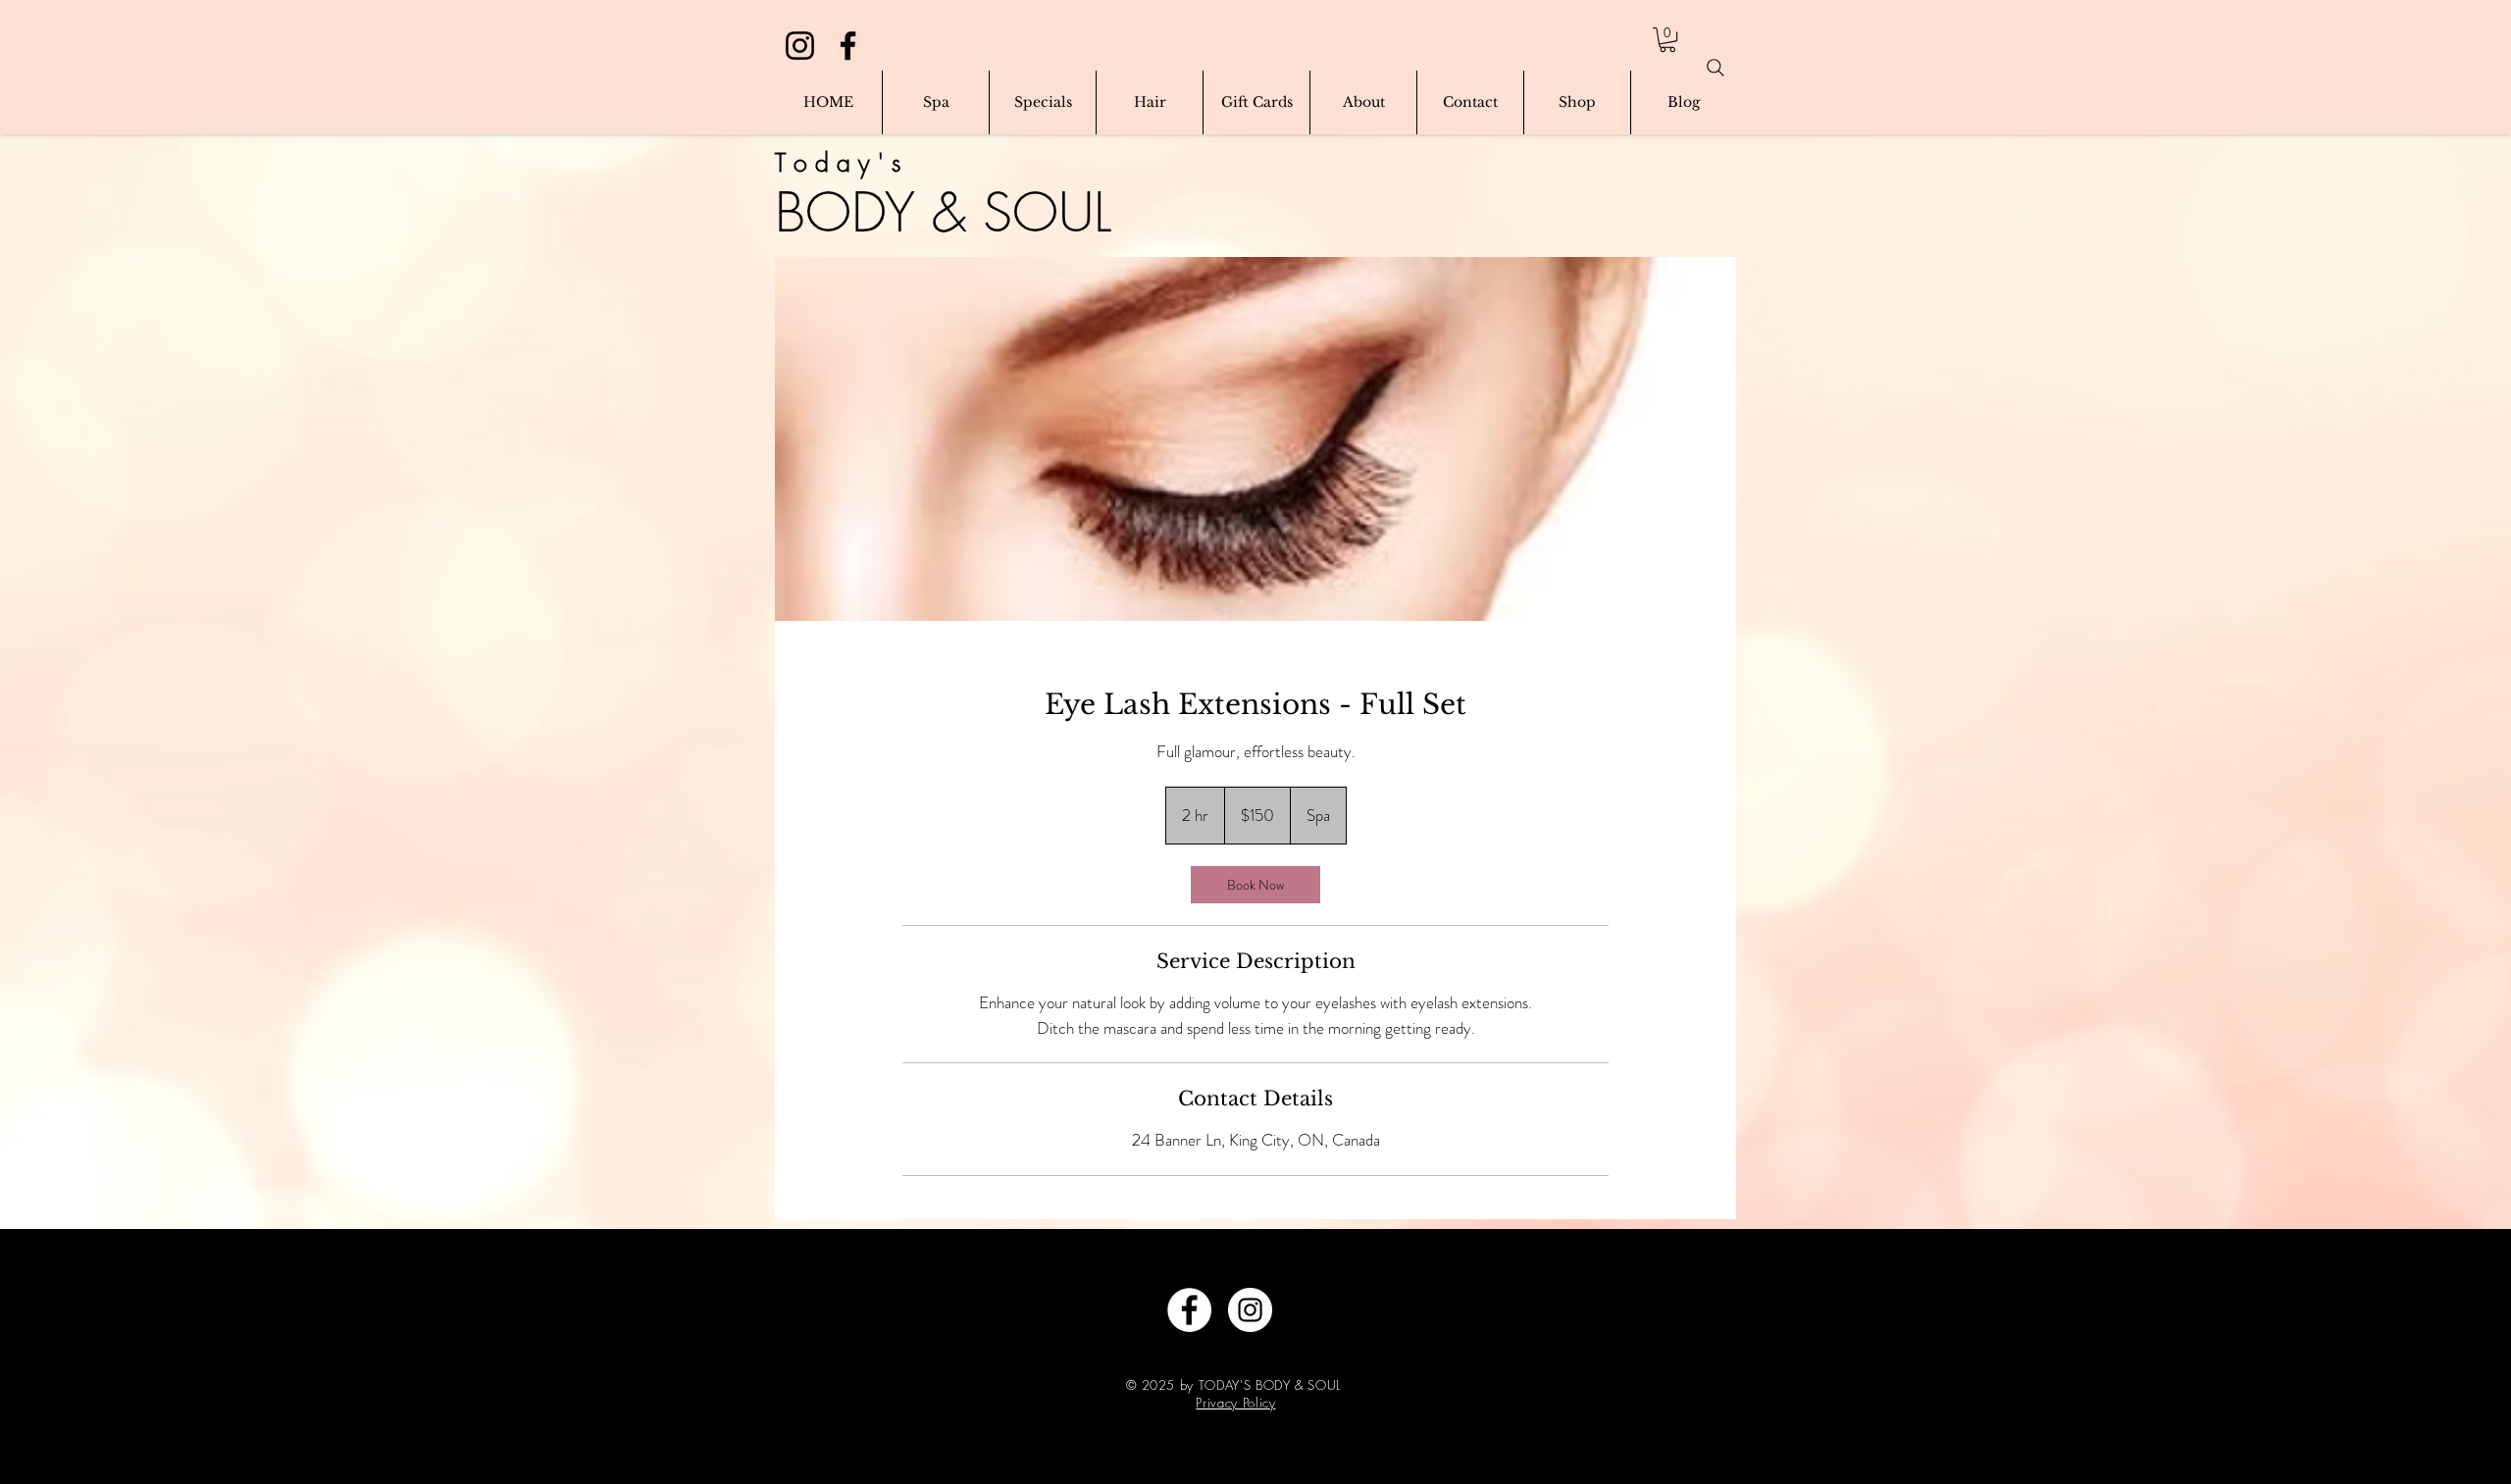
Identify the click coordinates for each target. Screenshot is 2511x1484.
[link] (1255, 885)
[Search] (1716, 68)
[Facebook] (848, 46)
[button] (1667, 40)
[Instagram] (800, 46)
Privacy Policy (1235, 1403)
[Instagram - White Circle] (1250, 1310)
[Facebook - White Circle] (1189, 1310)
